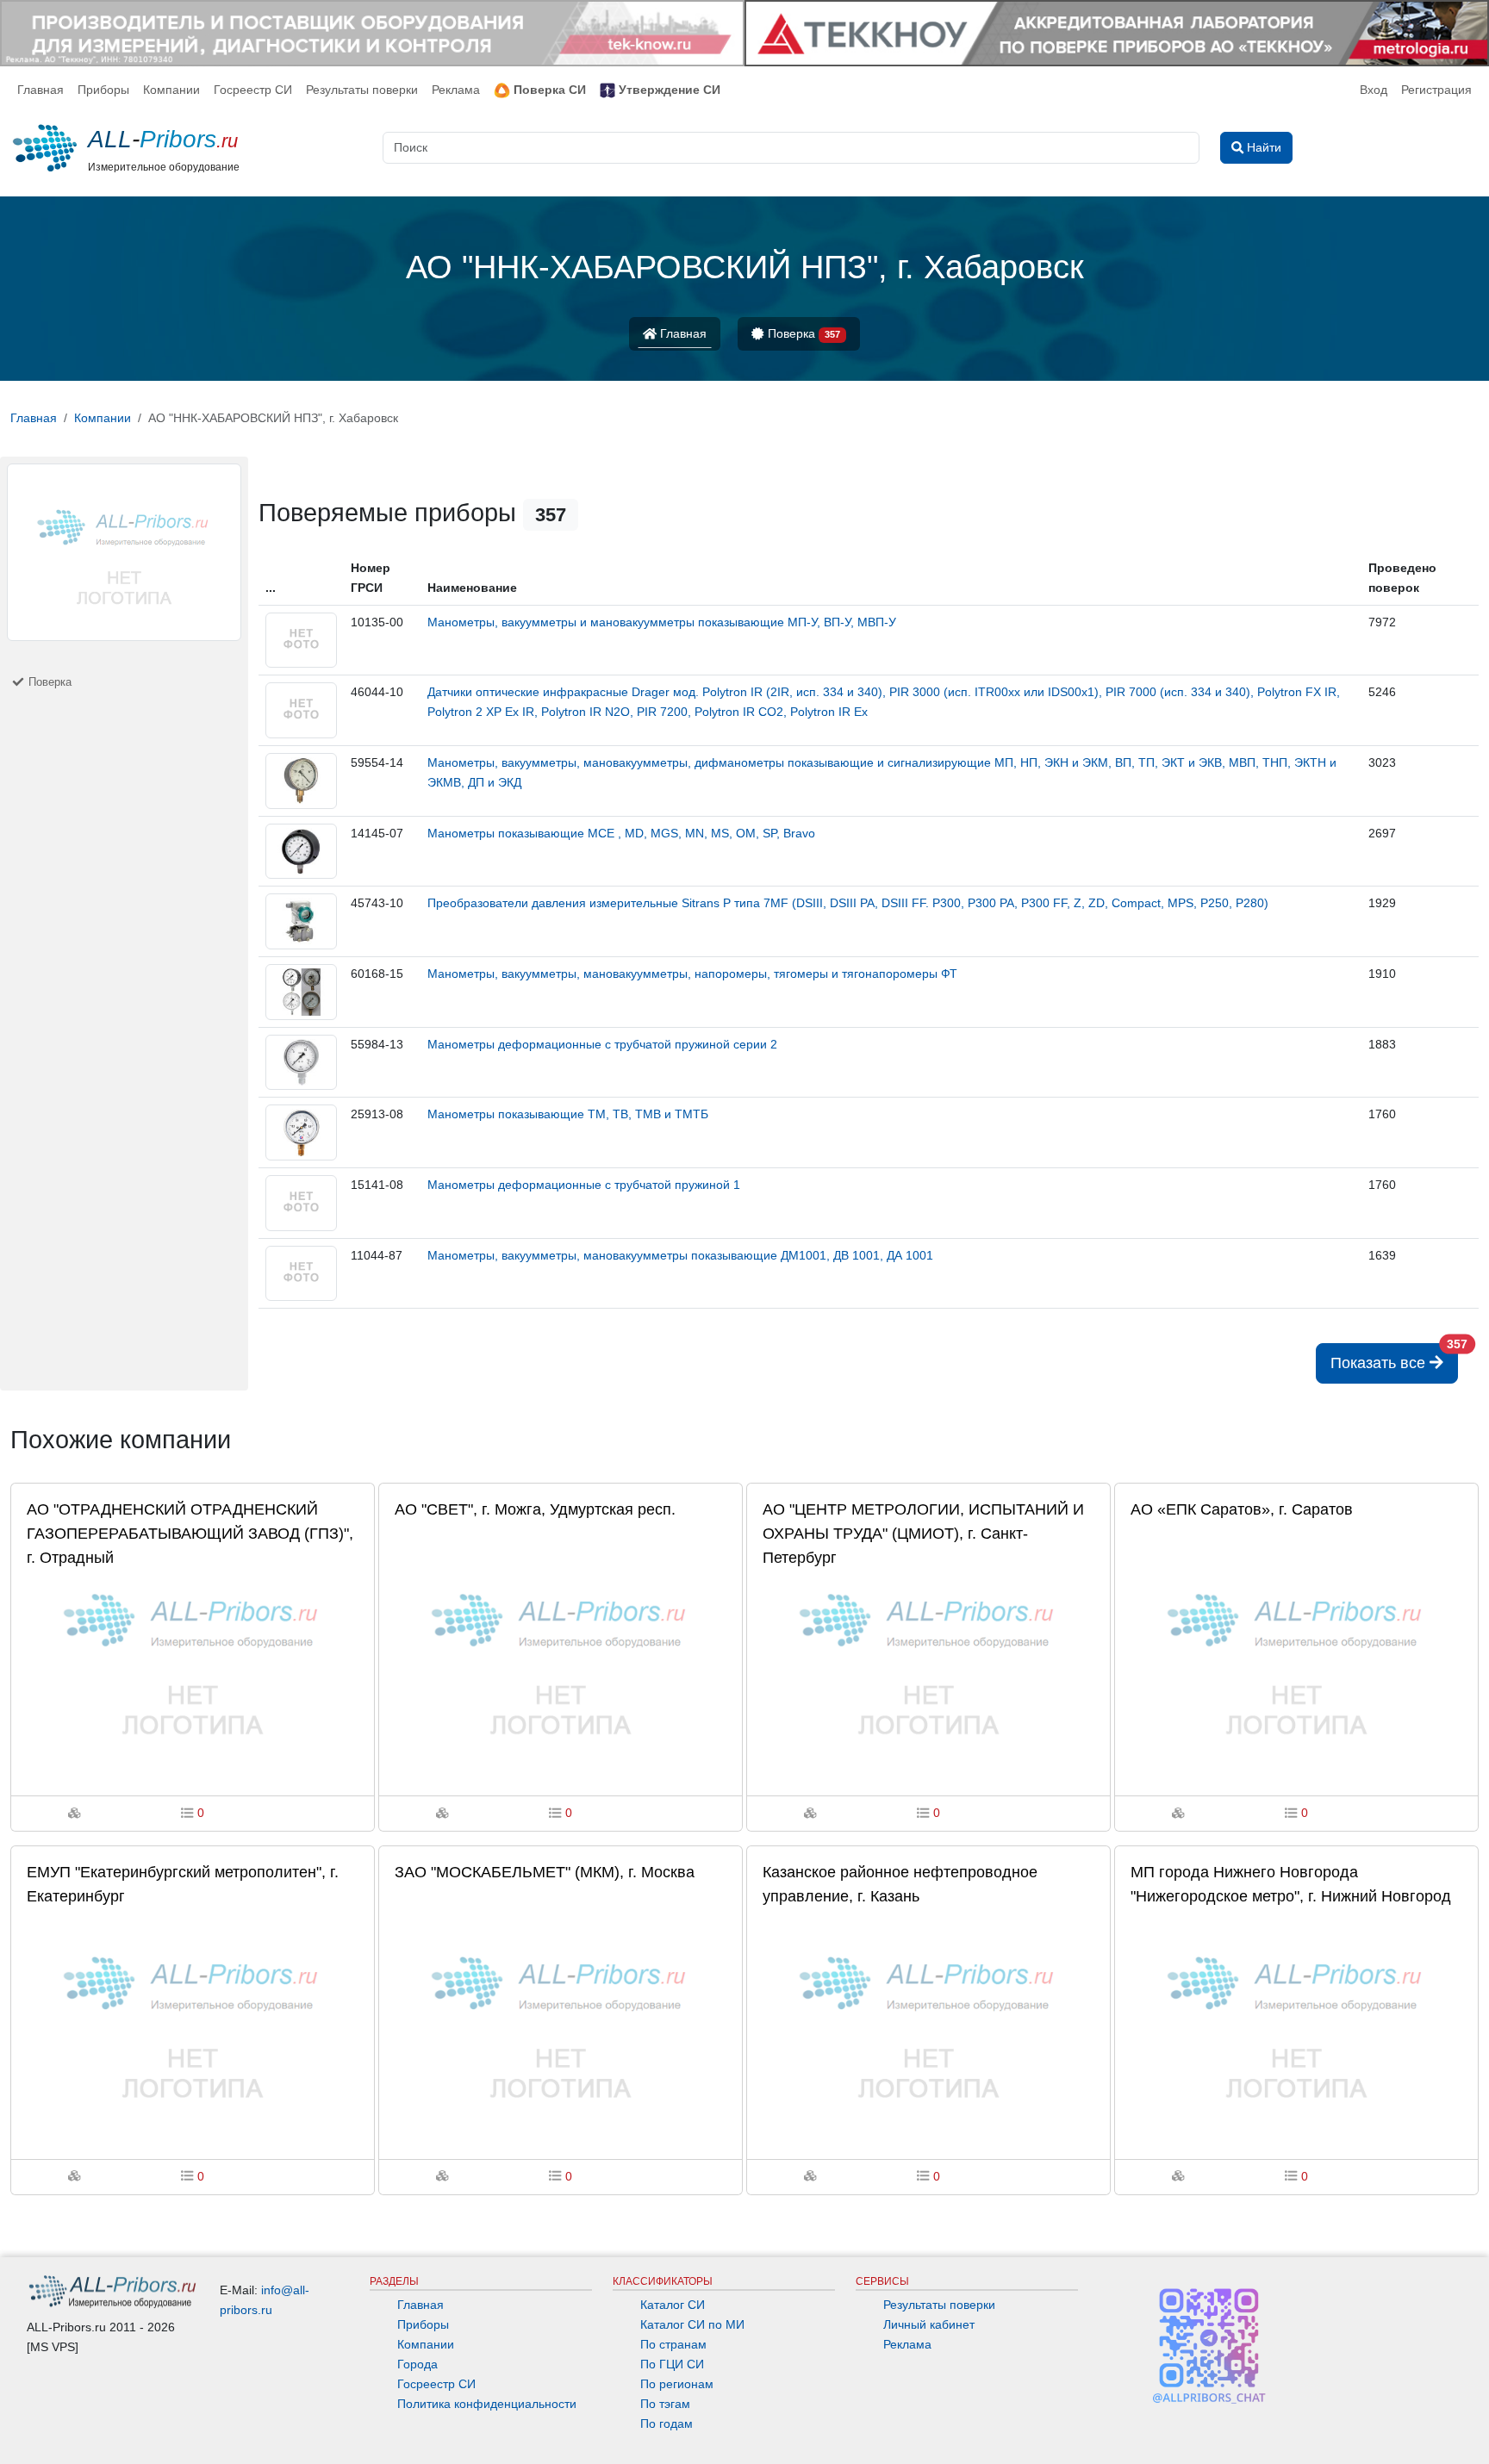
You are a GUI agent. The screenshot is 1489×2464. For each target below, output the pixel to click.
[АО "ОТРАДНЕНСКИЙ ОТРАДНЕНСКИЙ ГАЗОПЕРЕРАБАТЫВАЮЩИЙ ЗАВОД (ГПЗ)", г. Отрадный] (193, 1656)
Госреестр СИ (253, 90)
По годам (667, 2424)
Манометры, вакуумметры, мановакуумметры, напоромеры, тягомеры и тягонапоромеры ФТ (692, 974)
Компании (171, 90)
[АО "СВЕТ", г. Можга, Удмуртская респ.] (561, 1656)
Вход (1374, 90)
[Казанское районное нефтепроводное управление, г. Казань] (928, 2019)
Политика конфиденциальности (487, 2404)
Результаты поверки (362, 90)
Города (417, 2364)
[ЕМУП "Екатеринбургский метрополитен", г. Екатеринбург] (193, 2019)
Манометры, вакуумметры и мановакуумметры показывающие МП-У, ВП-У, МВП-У (662, 622)
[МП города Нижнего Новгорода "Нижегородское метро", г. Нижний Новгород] (1296, 2019)
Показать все (1394, 1357)
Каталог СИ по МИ (692, 2324)
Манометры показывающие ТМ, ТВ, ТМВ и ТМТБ (568, 1114)
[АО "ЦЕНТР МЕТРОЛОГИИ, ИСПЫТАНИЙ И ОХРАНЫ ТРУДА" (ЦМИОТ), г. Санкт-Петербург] (928, 1656)
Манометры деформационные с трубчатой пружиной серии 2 (602, 1044)
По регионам (677, 2384)
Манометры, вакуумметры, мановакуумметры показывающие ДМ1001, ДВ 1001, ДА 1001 (680, 1255)
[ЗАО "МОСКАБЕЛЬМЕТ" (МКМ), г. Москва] (561, 2019)
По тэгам (665, 2404)
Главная (40, 90)
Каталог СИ (673, 2305)
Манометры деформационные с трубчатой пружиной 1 (584, 1185)
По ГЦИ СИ (672, 2364)
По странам (673, 2344)
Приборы (103, 90)
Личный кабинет (929, 2324)
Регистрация (1436, 90)
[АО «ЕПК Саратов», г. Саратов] (1296, 1656)
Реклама (456, 90)
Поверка (802, 333)
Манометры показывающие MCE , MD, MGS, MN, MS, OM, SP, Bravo (621, 833)
